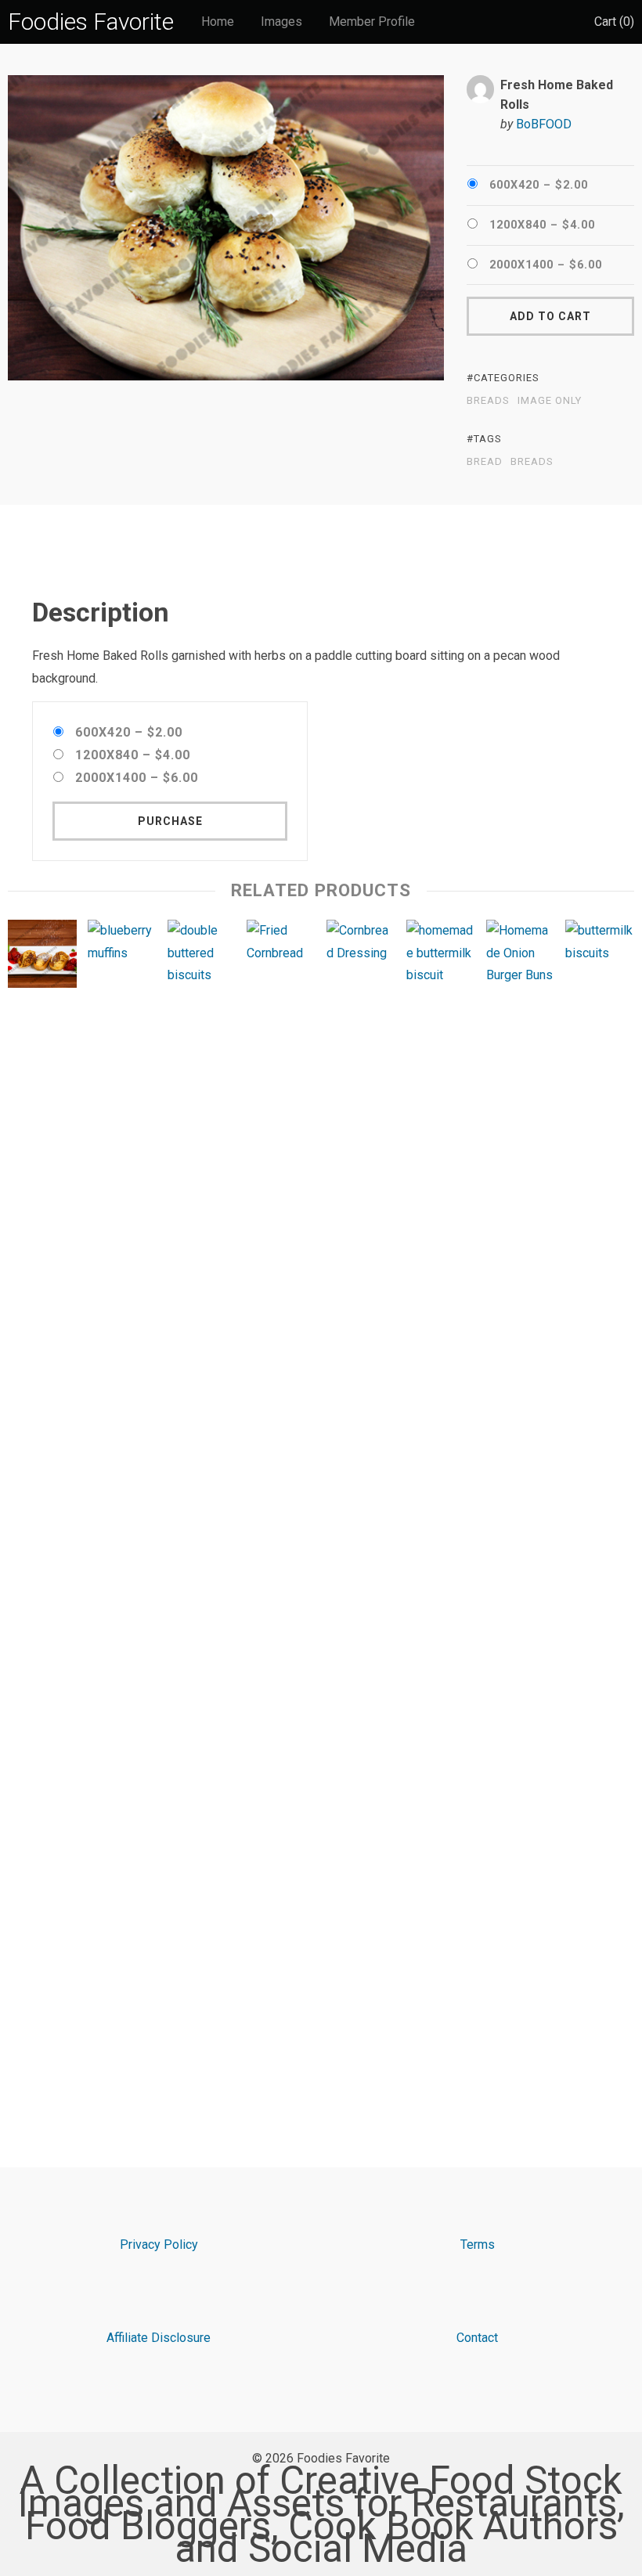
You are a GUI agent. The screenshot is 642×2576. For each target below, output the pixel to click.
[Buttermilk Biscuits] (600, 1507)
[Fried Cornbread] (281, 1507)
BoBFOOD (544, 124)
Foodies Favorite (91, 22)
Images (281, 22)
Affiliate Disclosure (159, 2338)
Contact (477, 2338)
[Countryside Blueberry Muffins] (122, 1507)
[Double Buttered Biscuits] (202, 1507)
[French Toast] (42, 958)
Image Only (550, 401)
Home (218, 22)
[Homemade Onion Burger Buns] (521, 1507)
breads (532, 462)
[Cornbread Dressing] (361, 1507)
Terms (478, 2245)
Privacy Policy (159, 2245)
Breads (488, 401)
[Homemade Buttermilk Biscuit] (441, 1507)
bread (485, 462)
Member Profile (372, 22)
